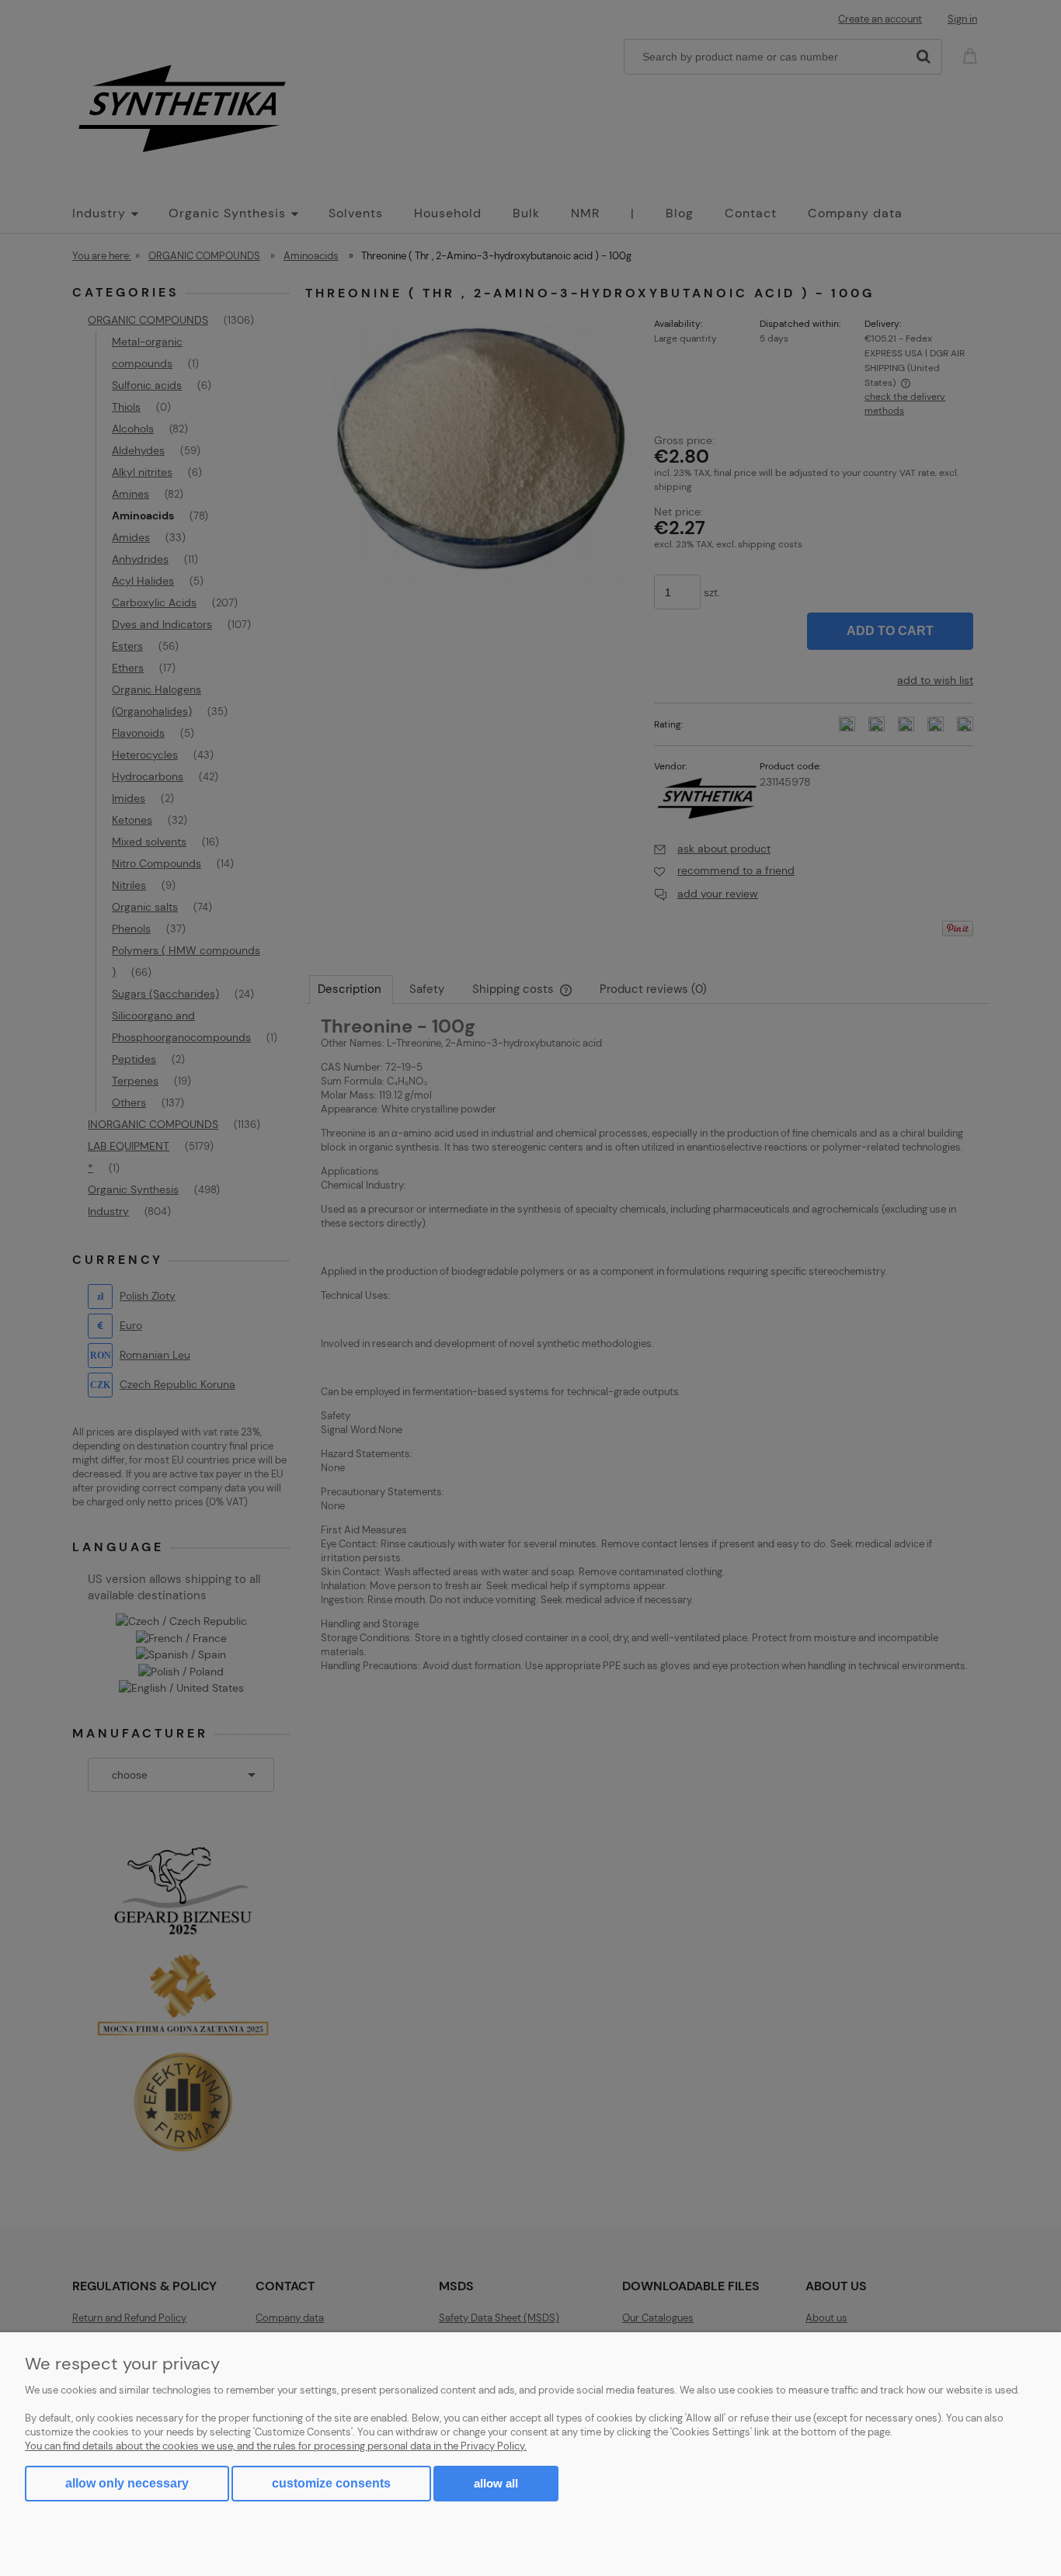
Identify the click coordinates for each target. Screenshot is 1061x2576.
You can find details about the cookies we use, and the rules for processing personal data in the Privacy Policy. (276, 2446)
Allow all (496, 2483)
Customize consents (331, 2483)
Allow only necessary (127, 2483)
